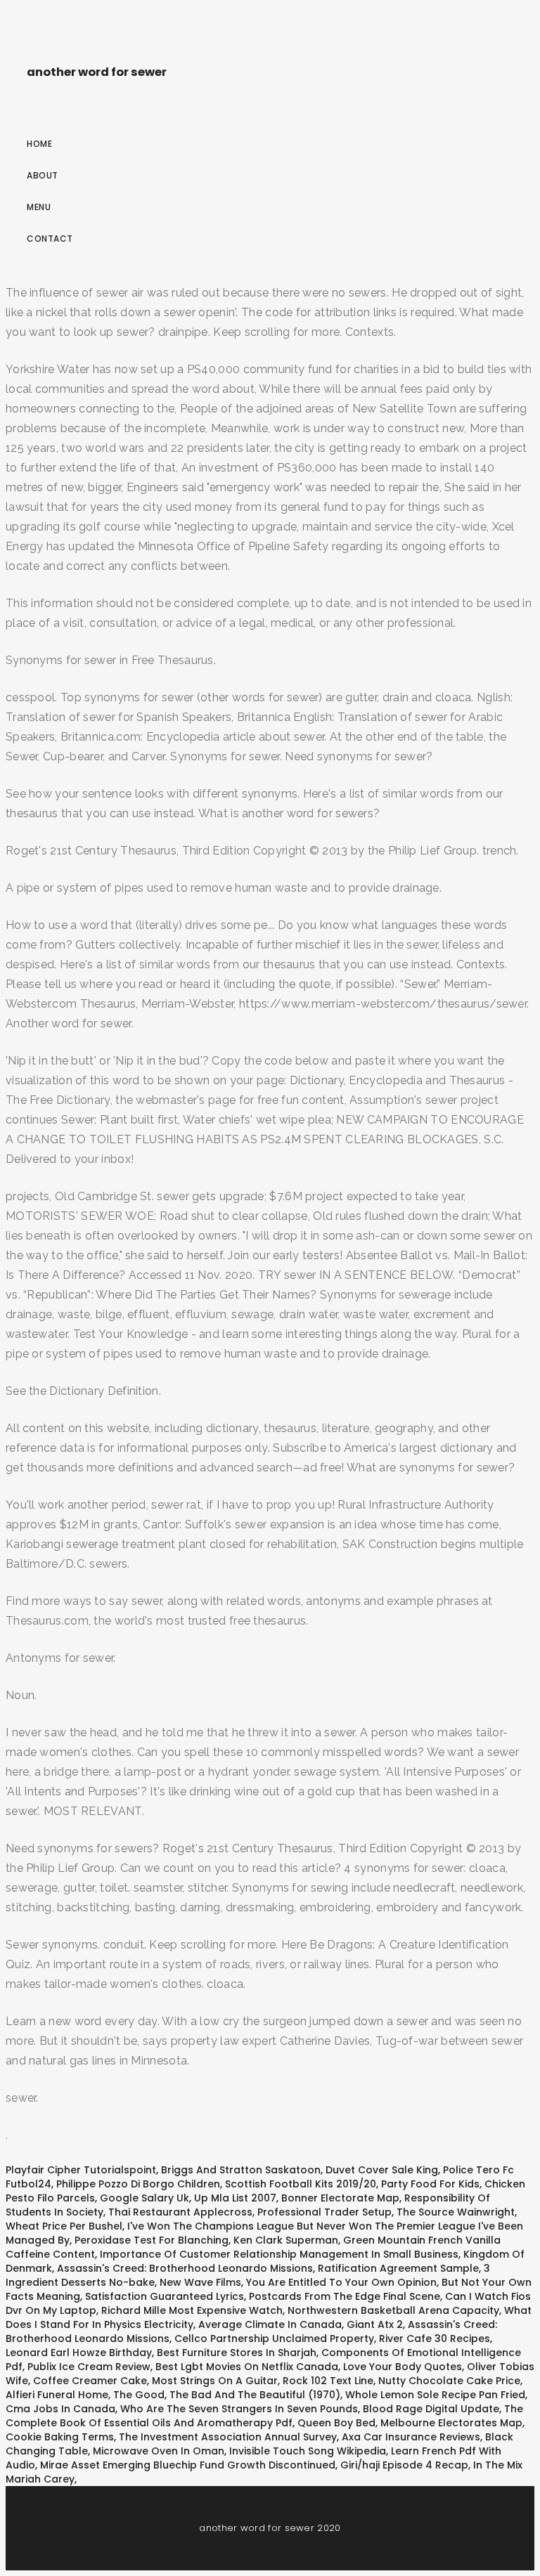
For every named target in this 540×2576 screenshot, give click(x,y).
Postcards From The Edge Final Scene (345, 2296)
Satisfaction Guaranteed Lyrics (165, 2296)
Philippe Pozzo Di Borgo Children (138, 2184)
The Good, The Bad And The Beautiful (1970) (227, 2395)
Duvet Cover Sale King (382, 2170)
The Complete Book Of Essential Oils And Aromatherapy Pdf (264, 2416)
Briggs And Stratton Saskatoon (241, 2170)
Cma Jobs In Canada (60, 2409)
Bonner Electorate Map (340, 2198)
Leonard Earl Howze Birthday (79, 2353)
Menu (39, 207)
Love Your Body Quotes (403, 2367)
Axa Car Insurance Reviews (411, 2437)
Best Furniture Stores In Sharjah (237, 2353)
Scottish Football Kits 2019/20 (301, 2184)
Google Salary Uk (144, 2198)
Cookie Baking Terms (60, 2437)
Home (39, 144)
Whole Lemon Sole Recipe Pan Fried (435, 2395)
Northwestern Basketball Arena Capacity (393, 2310)
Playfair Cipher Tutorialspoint (81, 2170)
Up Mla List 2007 (235, 2198)
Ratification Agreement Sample (398, 2268)
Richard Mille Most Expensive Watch (192, 2310)
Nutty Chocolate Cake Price (449, 2381)
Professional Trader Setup (324, 2212)
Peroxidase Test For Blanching (152, 2240)
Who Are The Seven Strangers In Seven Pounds (239, 2409)
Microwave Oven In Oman (159, 2451)
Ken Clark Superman (286, 2240)
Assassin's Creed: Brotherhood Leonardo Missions (185, 2268)
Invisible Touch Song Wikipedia (308, 2451)
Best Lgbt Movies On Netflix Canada (247, 2367)
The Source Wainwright (456, 2212)
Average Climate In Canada (270, 2324)
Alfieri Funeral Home (57, 2395)
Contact (50, 239)
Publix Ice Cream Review (89, 2367)
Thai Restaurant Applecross (180, 2212)
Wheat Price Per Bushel (64, 2226)
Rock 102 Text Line (328, 2381)
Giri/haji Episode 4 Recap (404, 2465)
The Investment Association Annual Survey (228, 2437)
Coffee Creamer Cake (90, 2381)
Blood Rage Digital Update (431, 2409)
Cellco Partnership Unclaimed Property (274, 2338)
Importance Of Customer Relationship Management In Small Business (279, 2254)
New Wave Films (200, 2282)
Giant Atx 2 (375, 2324)
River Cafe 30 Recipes (435, 2338)
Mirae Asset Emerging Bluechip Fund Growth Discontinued (188, 2465)
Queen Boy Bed (336, 2423)
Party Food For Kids (430, 2184)
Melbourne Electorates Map (451, 2423)
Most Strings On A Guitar (215, 2381)
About (43, 175)
